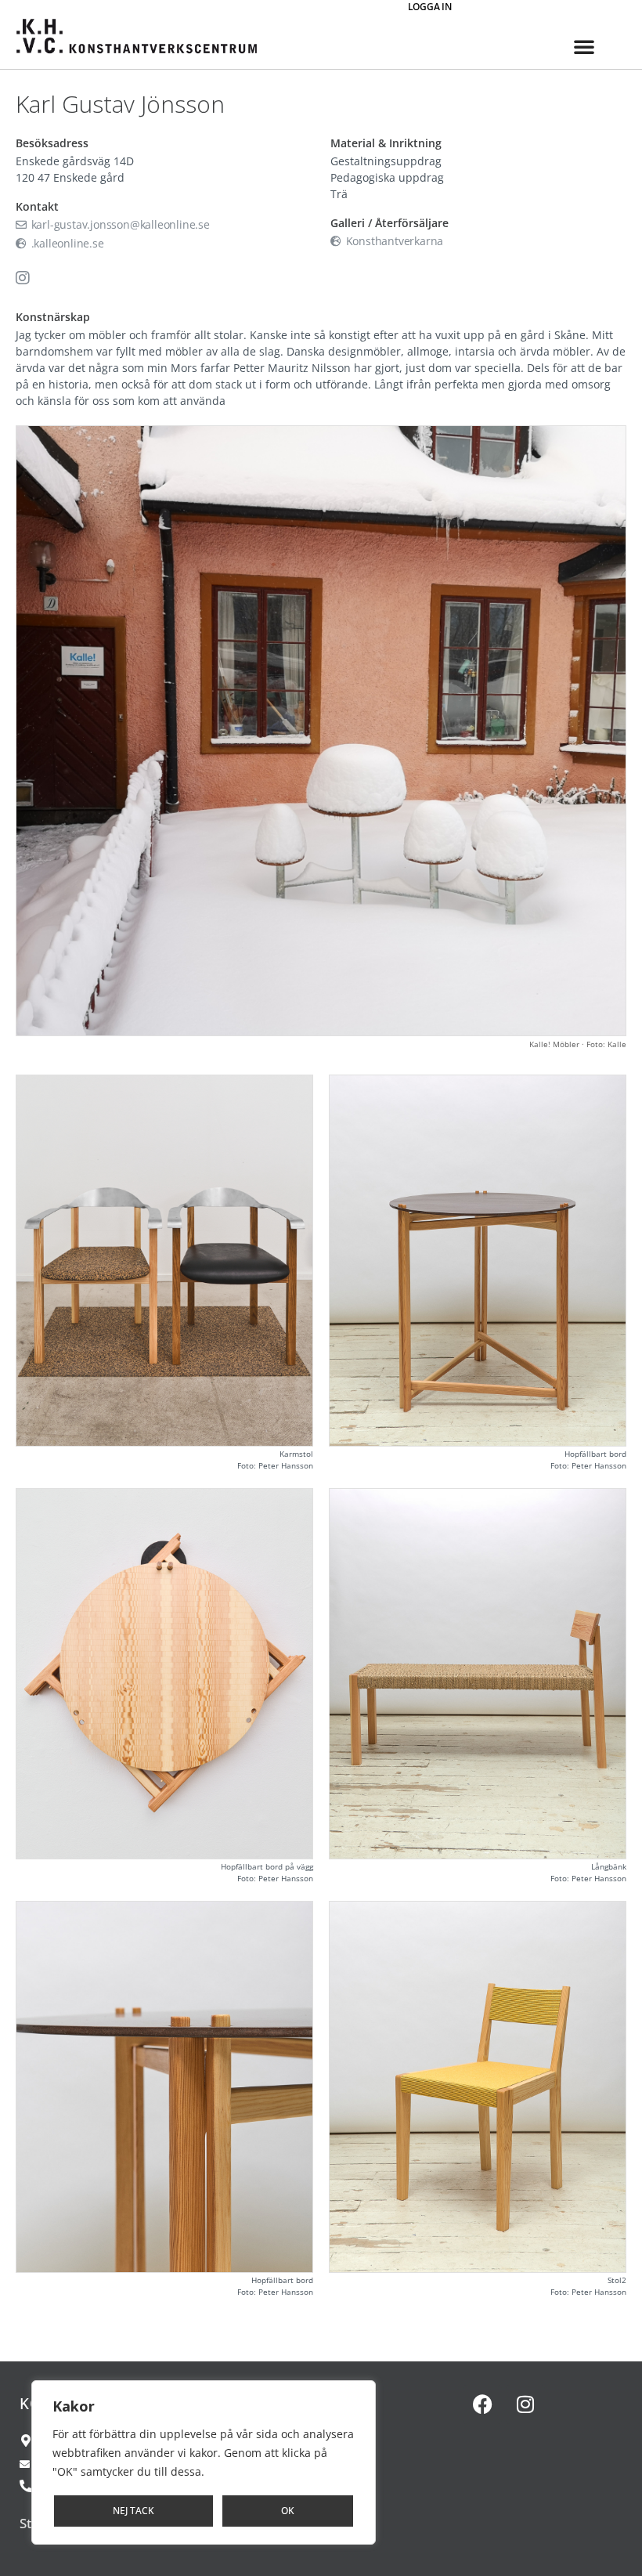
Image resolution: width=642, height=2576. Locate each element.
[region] (204, 2462)
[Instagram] (525, 2404)
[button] (584, 46)
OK (288, 2511)
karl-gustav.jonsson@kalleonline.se (119, 224)
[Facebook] (482, 2404)
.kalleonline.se (66, 243)
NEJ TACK (133, 2511)
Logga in (430, 7)
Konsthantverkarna (393, 241)
